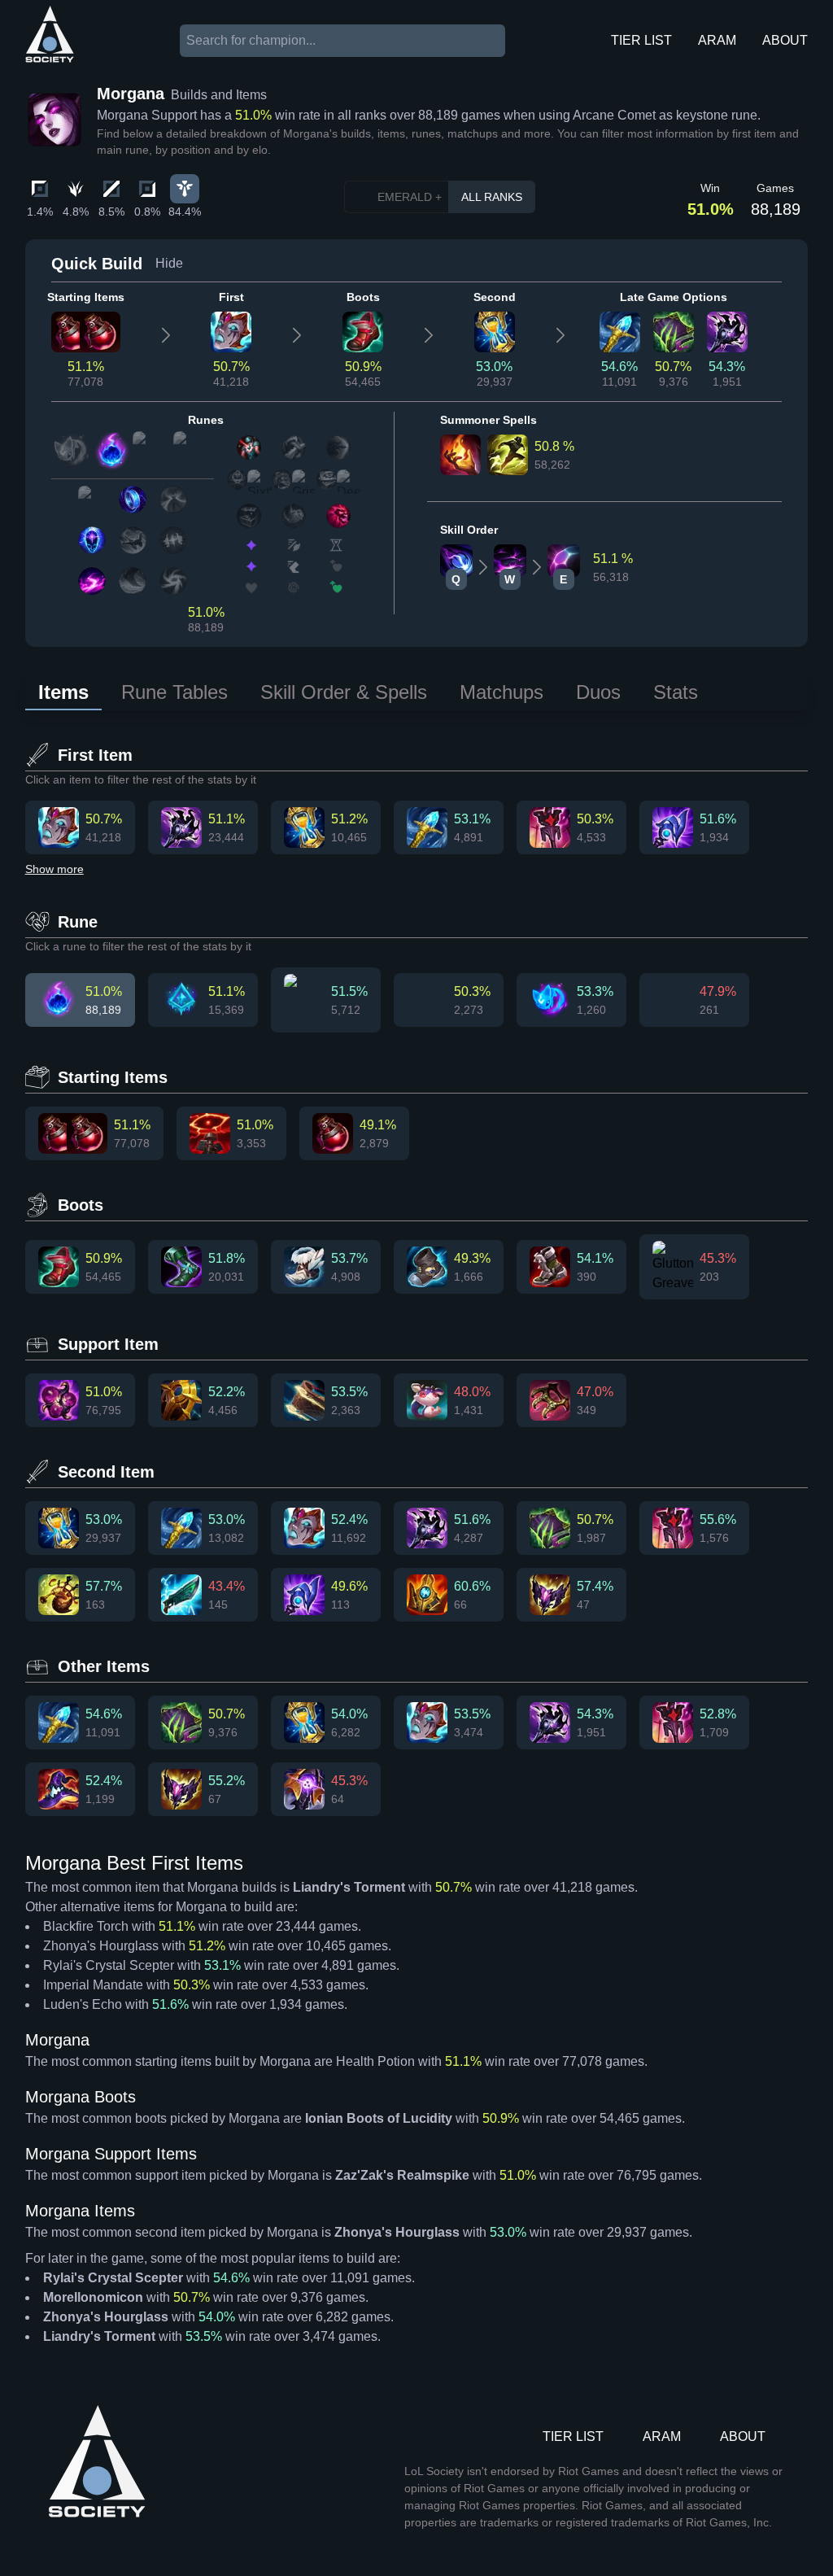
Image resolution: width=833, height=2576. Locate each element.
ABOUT (785, 40)
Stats (676, 692)
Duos (598, 692)
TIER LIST (641, 40)
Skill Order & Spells (344, 692)
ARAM (717, 40)
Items (63, 692)
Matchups (502, 692)
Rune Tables (174, 692)
